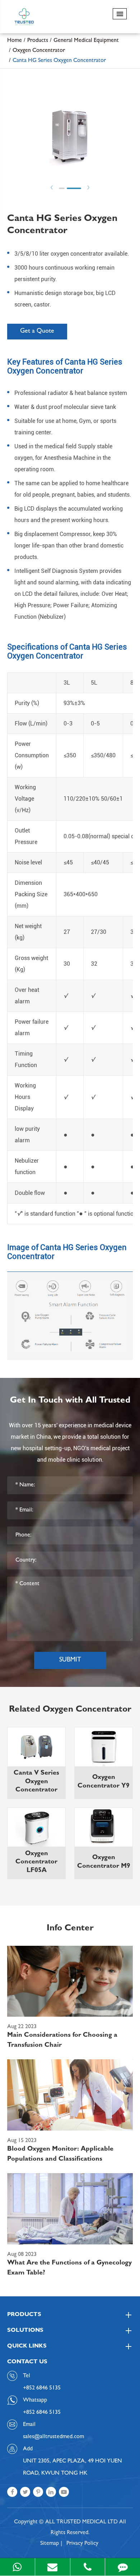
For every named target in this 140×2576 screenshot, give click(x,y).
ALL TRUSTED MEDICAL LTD (81, 2522)
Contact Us (27, 2362)
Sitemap (50, 2544)
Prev (52, 187)
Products (38, 41)
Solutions (25, 2331)
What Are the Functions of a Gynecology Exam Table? (69, 2268)
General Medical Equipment (86, 41)
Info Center (70, 1929)
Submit (70, 1660)
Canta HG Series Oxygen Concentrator (59, 61)
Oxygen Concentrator (39, 51)
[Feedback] (123, 2567)
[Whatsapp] (17, 2567)
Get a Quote (37, 332)
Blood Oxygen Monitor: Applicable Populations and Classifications (60, 2155)
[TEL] (88, 2567)
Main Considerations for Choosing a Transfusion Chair (62, 2041)
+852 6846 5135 (42, 2413)
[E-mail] (53, 2567)
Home (15, 41)
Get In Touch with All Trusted (70, 1401)
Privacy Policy (82, 2544)
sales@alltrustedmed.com (53, 2437)
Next (88, 187)
